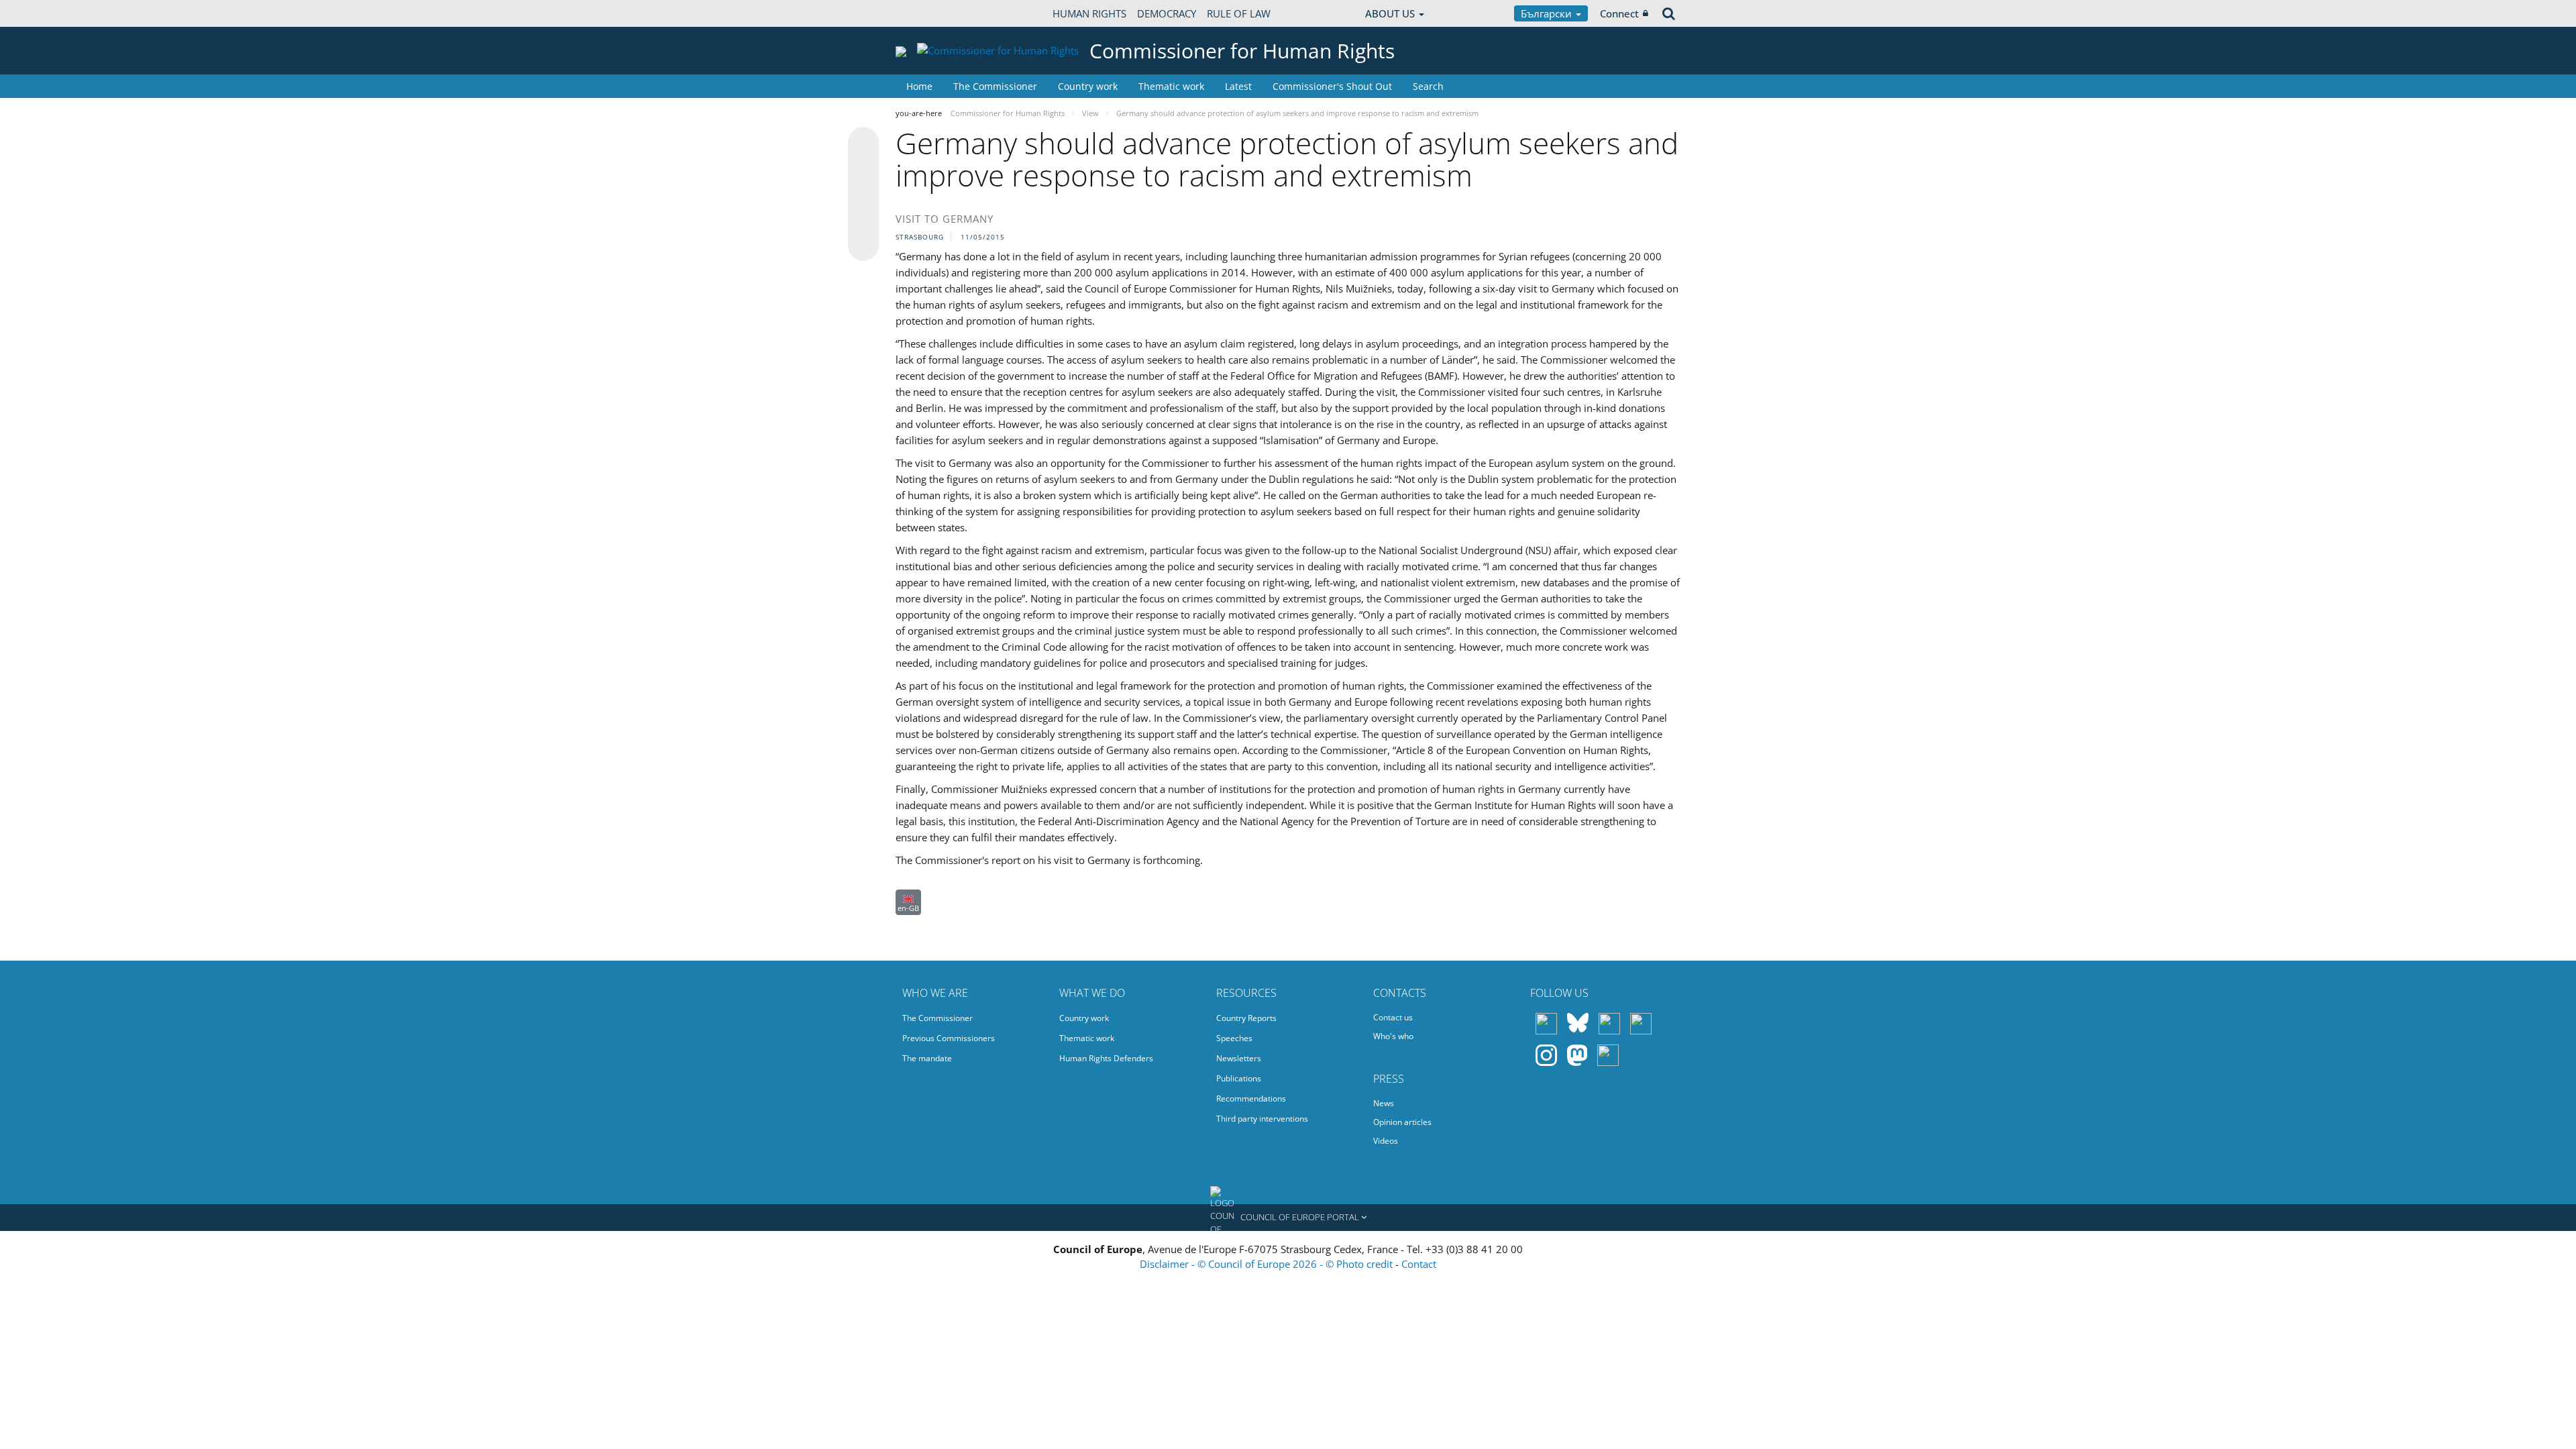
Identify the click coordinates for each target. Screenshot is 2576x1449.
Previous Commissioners (949, 1038)
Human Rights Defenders (1106, 1058)
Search (1428, 86)
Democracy (1167, 13)
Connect (1619, 13)
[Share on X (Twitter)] (863, 169)
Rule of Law (1239, 13)
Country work (1088, 86)
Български (1548, 13)
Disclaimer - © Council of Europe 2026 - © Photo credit (1268, 1264)
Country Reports (1246, 1018)
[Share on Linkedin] (863, 220)
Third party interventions (1262, 1119)
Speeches (1234, 1038)
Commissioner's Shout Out (1332, 86)
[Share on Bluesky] (863, 144)
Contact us (1393, 1017)
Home (919, 86)
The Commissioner (995, 86)
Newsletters (1239, 1058)
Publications (1239, 1078)
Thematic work (1171, 86)
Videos (1386, 1141)
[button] (1288, 1218)
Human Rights (1089, 13)
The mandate (927, 1058)
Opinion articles (1402, 1122)
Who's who (1393, 1036)
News (1384, 1103)
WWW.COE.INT (929, 13)
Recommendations (1251, 1098)
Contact (1419, 1264)
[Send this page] (863, 246)
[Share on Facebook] (863, 195)
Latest (1238, 86)
